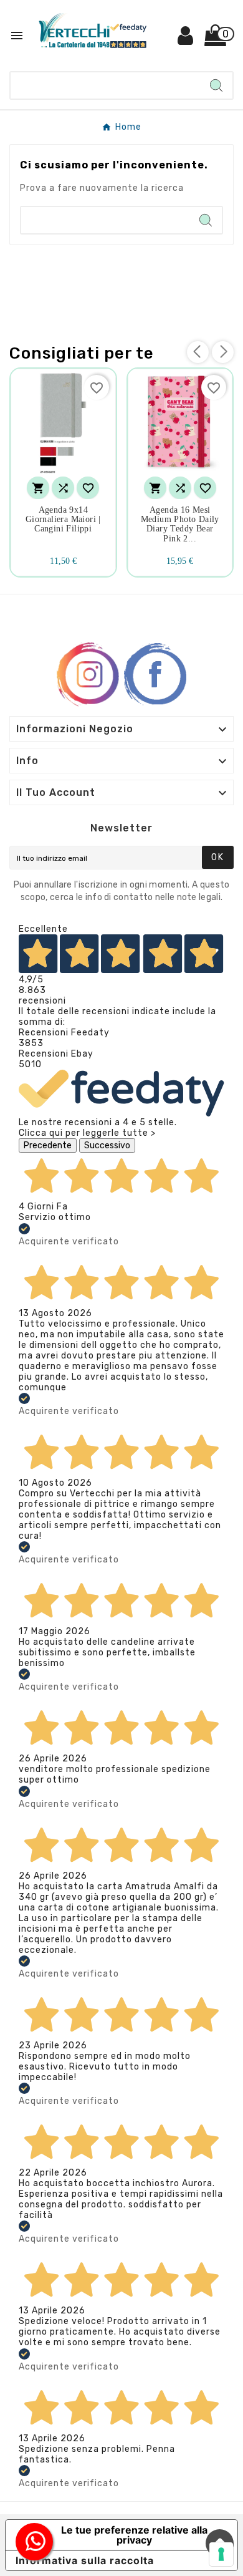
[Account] (186, 40)
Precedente (48, 1145)
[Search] (216, 85)
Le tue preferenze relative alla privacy (134, 2535)
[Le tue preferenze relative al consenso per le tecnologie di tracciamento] (221, 2554)
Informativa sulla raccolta (85, 2560)
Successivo (107, 1145)
